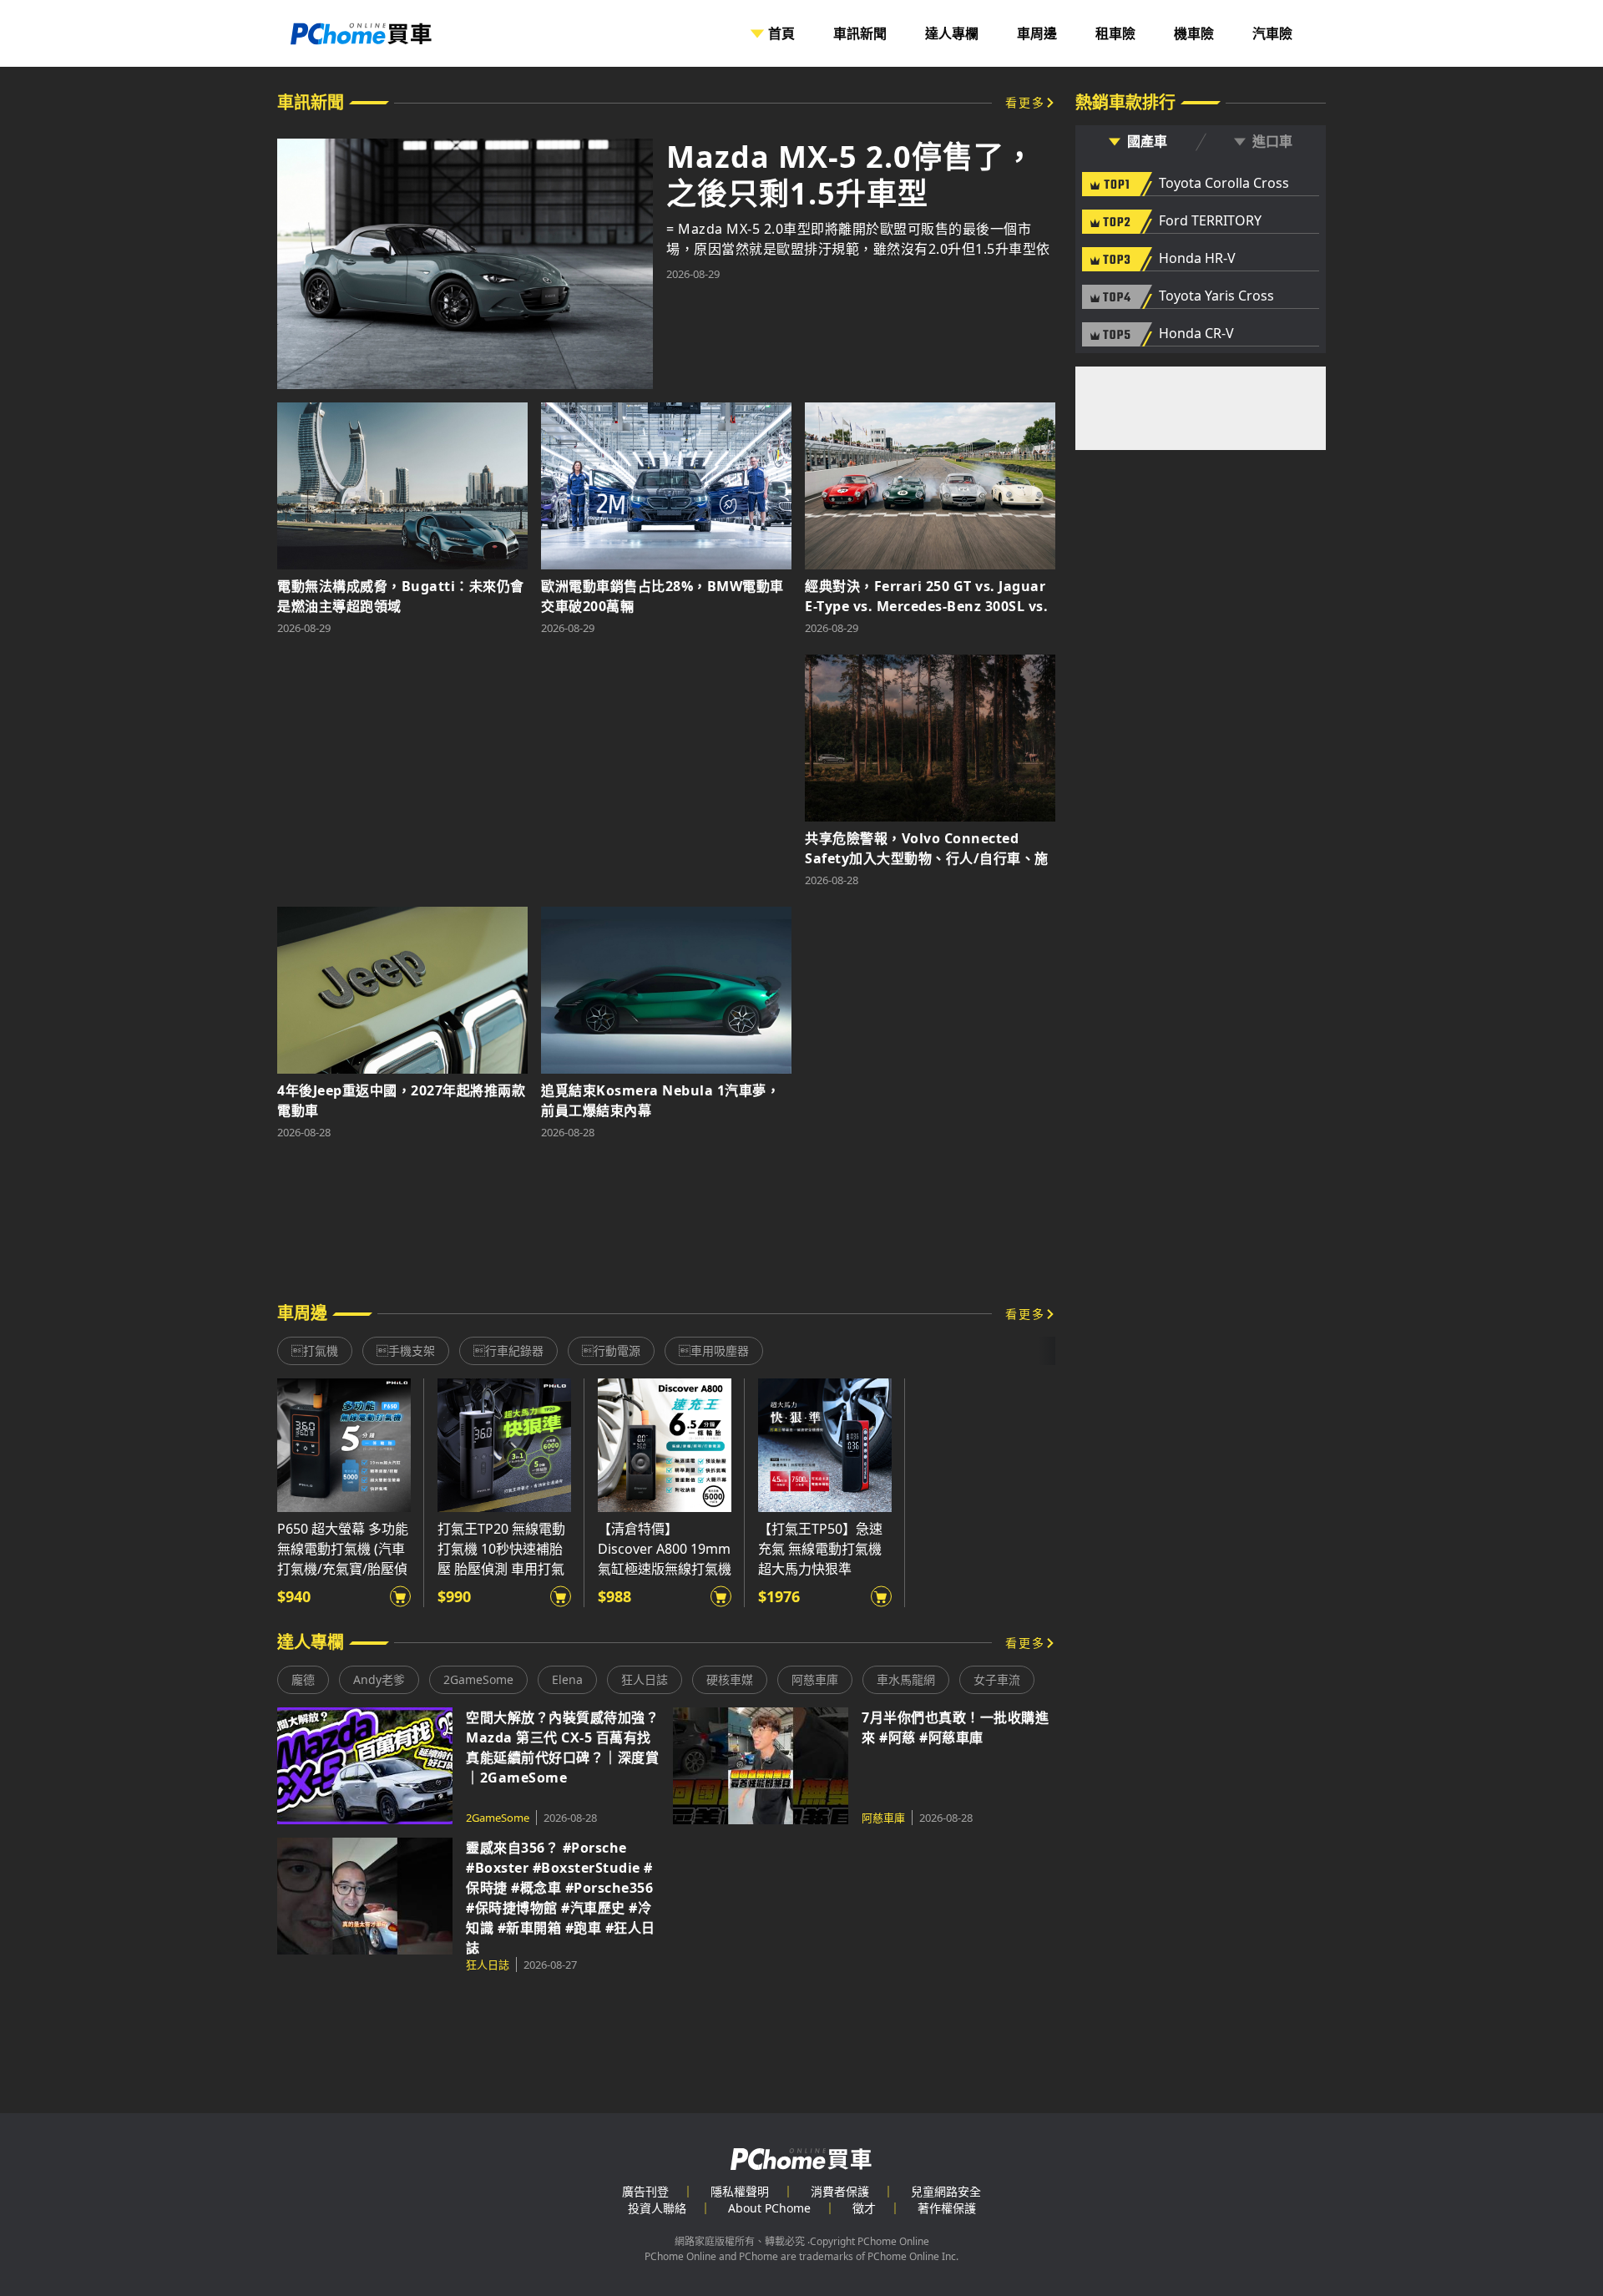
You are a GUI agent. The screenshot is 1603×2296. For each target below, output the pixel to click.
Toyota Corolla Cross (1224, 184)
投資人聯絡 (657, 2208)
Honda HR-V (1197, 259)
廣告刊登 (645, 2191)
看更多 (1025, 102)
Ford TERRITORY (1210, 221)
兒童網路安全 (946, 2191)
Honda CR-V (1196, 334)
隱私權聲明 (740, 2191)
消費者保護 (840, 2191)
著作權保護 (947, 2208)
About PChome (769, 2208)
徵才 (864, 2208)
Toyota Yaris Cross (1216, 296)
